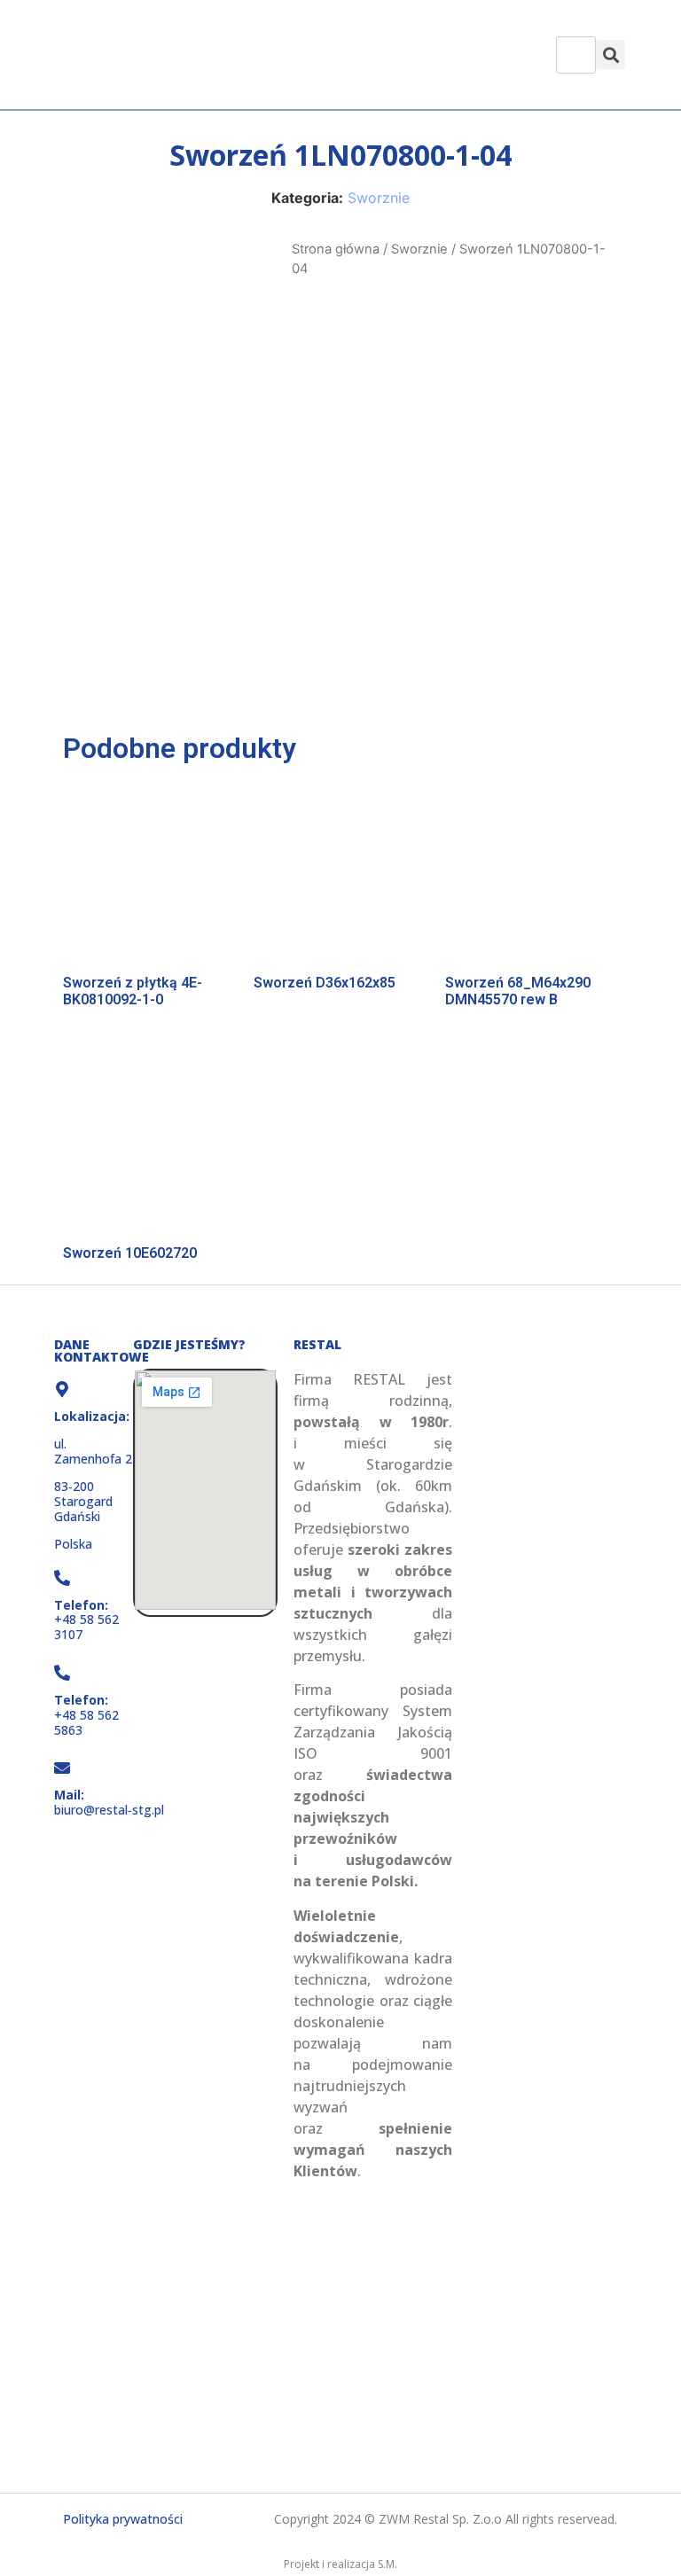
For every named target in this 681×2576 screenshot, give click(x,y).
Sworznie (379, 198)
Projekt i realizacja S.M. (340, 2564)
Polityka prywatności (123, 2519)
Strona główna (336, 249)
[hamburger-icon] (576, 55)
